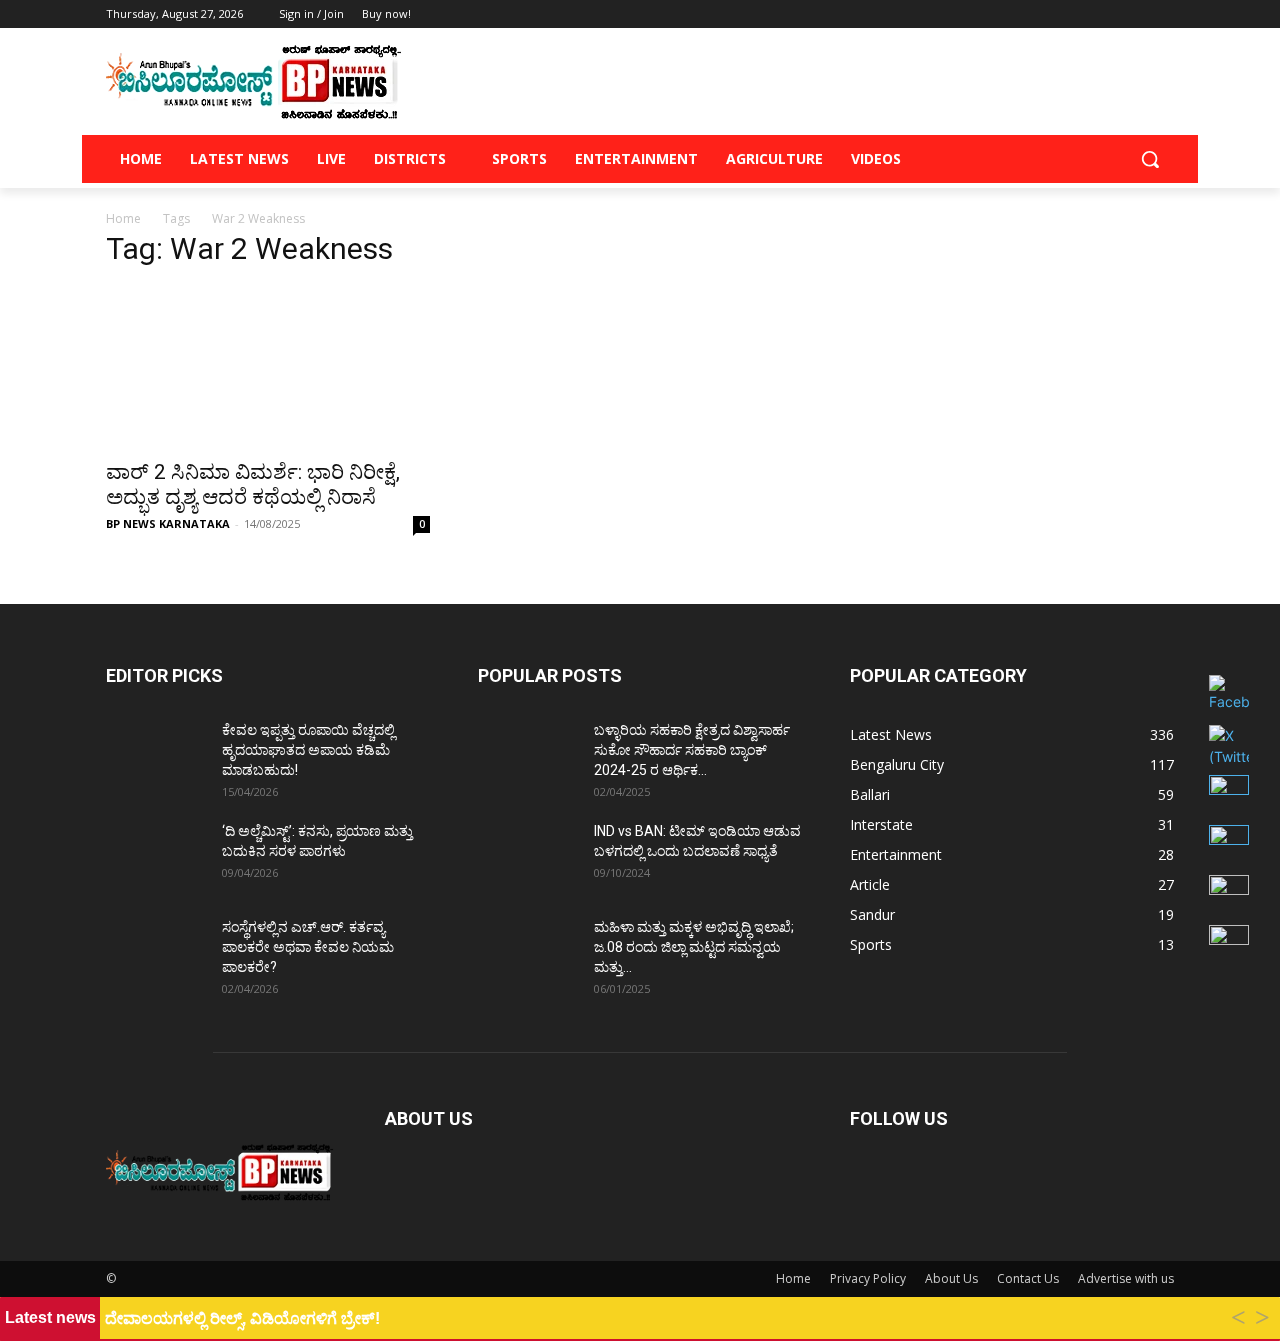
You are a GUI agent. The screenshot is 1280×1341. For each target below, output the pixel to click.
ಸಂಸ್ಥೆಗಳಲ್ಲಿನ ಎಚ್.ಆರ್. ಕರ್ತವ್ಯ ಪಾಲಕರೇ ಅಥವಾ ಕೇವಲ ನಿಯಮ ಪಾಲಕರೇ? (308, 947)
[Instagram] (1079, 14)
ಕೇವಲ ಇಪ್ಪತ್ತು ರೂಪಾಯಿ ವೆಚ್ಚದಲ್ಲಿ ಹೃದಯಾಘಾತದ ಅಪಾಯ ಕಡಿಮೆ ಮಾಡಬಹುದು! (308, 750)
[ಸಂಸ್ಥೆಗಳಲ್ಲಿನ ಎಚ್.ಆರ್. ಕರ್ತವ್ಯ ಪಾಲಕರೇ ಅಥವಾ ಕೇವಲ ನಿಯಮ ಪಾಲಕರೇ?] (156, 952)
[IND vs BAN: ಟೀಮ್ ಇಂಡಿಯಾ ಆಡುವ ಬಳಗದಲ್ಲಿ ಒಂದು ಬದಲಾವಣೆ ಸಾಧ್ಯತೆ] (528, 856)
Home (123, 218)
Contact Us (1028, 1278)
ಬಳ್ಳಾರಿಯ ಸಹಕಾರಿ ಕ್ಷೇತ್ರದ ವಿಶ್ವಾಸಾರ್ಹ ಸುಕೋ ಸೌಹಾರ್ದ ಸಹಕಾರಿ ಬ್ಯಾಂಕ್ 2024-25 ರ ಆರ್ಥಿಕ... (692, 750)
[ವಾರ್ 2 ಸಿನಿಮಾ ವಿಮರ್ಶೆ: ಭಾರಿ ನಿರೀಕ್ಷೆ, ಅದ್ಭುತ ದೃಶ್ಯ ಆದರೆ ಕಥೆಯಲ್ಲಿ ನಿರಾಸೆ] (268, 367)
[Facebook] (1051, 14)
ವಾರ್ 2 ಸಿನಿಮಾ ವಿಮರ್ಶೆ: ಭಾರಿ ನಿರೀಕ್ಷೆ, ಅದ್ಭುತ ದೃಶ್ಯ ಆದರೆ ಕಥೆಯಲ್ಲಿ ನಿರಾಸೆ (253, 484)
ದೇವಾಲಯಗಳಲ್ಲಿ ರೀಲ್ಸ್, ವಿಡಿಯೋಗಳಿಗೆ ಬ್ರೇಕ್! (242, 1318)
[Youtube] (1162, 14)
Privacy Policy (868, 1278)
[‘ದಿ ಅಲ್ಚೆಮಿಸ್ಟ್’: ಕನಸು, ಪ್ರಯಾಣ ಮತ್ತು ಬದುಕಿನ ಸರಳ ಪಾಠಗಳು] (156, 856)
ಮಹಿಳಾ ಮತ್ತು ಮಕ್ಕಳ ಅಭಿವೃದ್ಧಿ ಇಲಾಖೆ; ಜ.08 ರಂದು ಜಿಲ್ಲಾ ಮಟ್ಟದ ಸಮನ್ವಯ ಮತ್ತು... (694, 947)
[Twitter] (1107, 14)
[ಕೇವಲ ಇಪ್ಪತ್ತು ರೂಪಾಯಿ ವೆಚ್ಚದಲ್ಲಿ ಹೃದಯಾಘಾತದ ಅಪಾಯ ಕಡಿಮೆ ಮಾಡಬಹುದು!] (156, 755)
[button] (1150, 159)
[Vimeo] (1134, 14)
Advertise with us (1126, 1278)
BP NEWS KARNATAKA (168, 523)
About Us (951, 1278)
